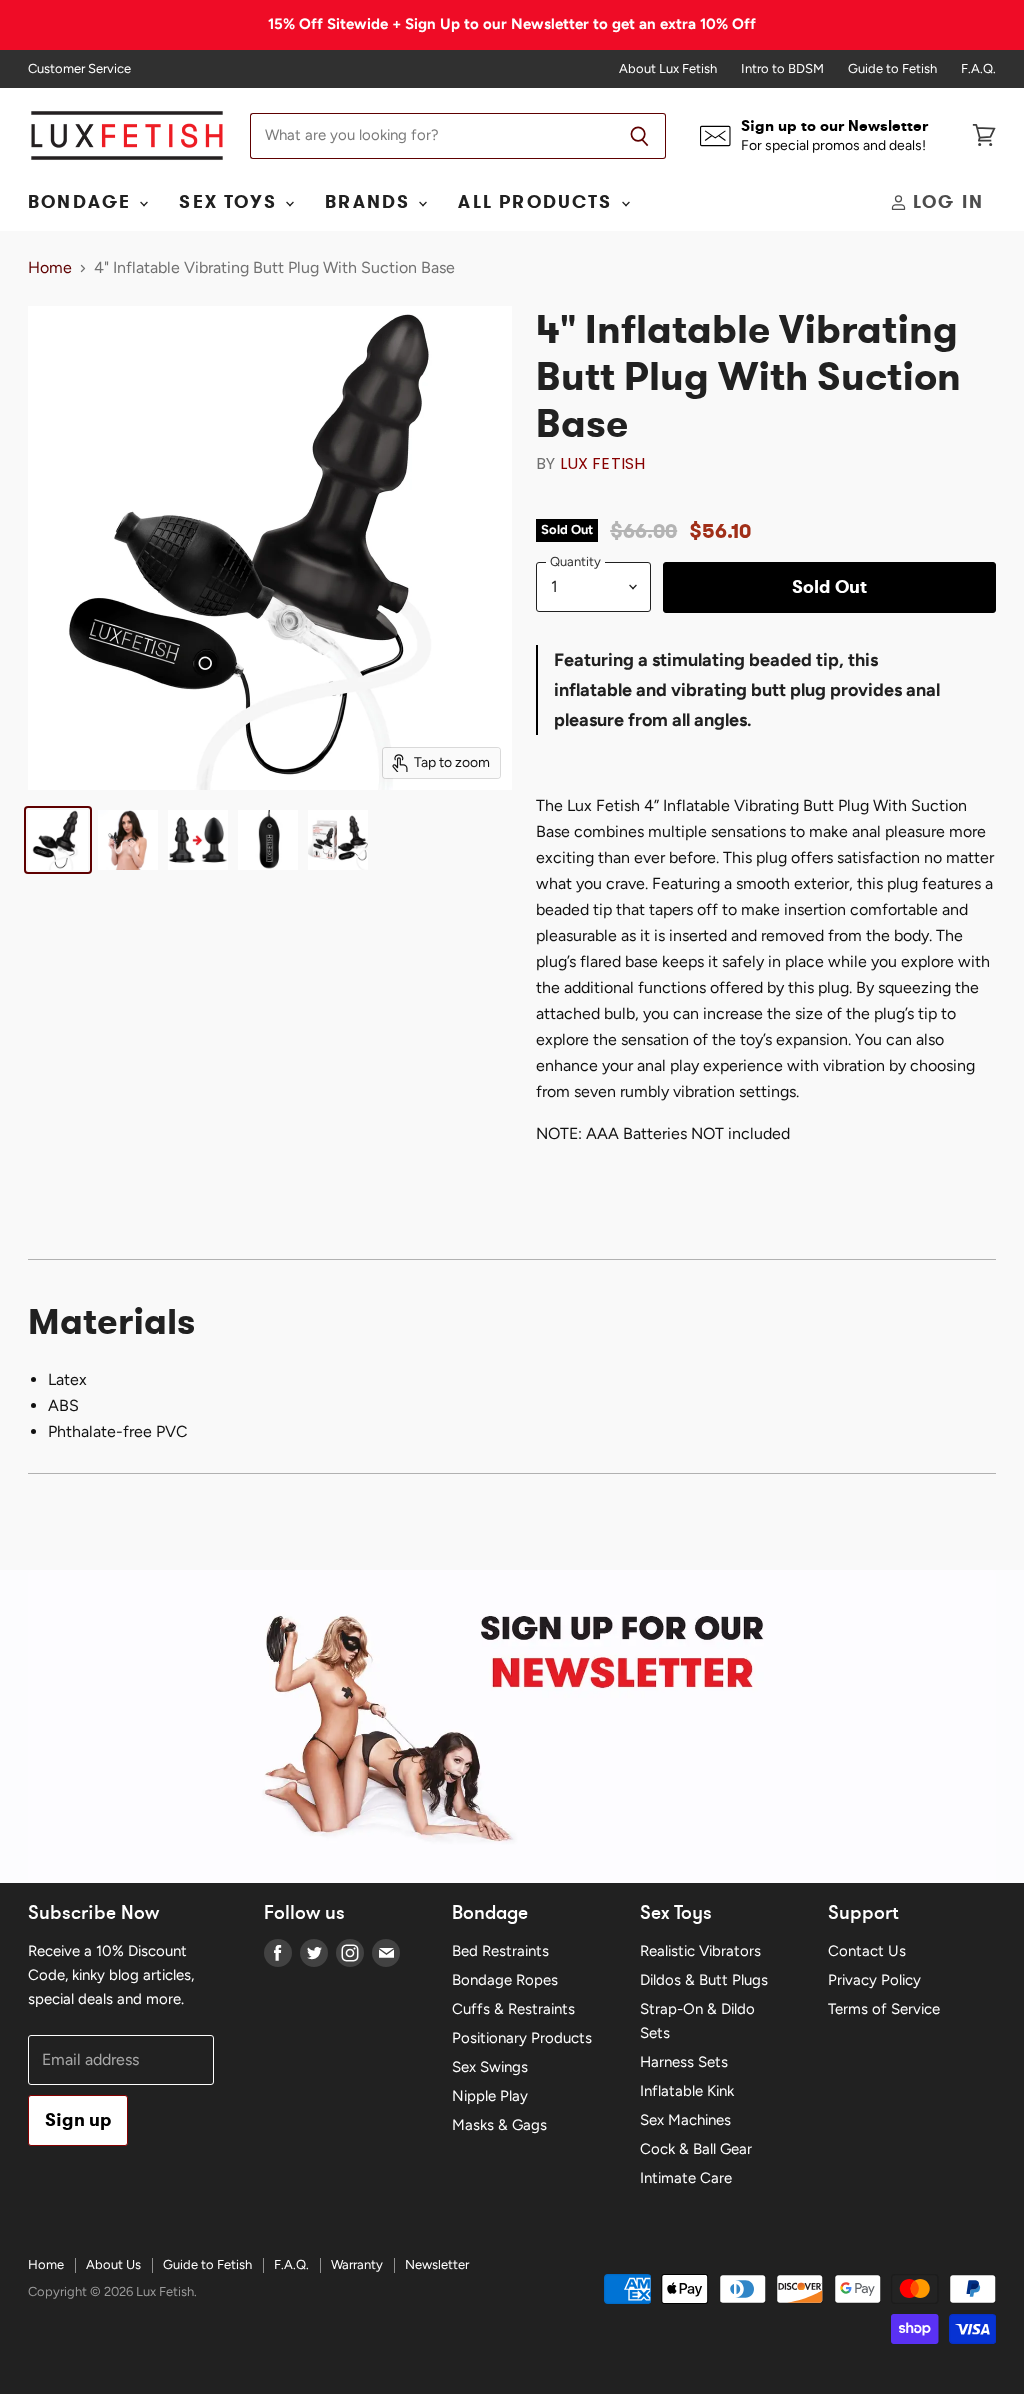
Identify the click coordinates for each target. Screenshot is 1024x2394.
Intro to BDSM (782, 69)
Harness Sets (684, 2062)
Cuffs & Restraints (513, 2009)
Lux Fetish (603, 463)
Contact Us (867, 1951)
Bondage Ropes (505, 1980)
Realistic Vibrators (700, 1951)
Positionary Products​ (522, 2038)
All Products (538, 202)
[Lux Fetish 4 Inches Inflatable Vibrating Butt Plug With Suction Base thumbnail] (58, 840)
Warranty (357, 2264)
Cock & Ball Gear (696, 2149)
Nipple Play (490, 2096)
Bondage (82, 202)
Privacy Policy (874, 1980)
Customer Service (79, 69)
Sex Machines (685, 2120)
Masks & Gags (499, 2125)
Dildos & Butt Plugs (704, 1980)
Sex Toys (231, 202)
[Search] (639, 136)
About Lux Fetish (668, 69)
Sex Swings (490, 2067)
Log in (945, 202)
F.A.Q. (978, 69)
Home (50, 268)
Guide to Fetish (892, 69)
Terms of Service (884, 2009)
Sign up (78, 2119)
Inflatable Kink (687, 2091)
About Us (113, 2264)
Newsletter (437, 2264)
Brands (370, 202)
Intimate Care (686, 2178)
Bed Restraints (500, 1951)
